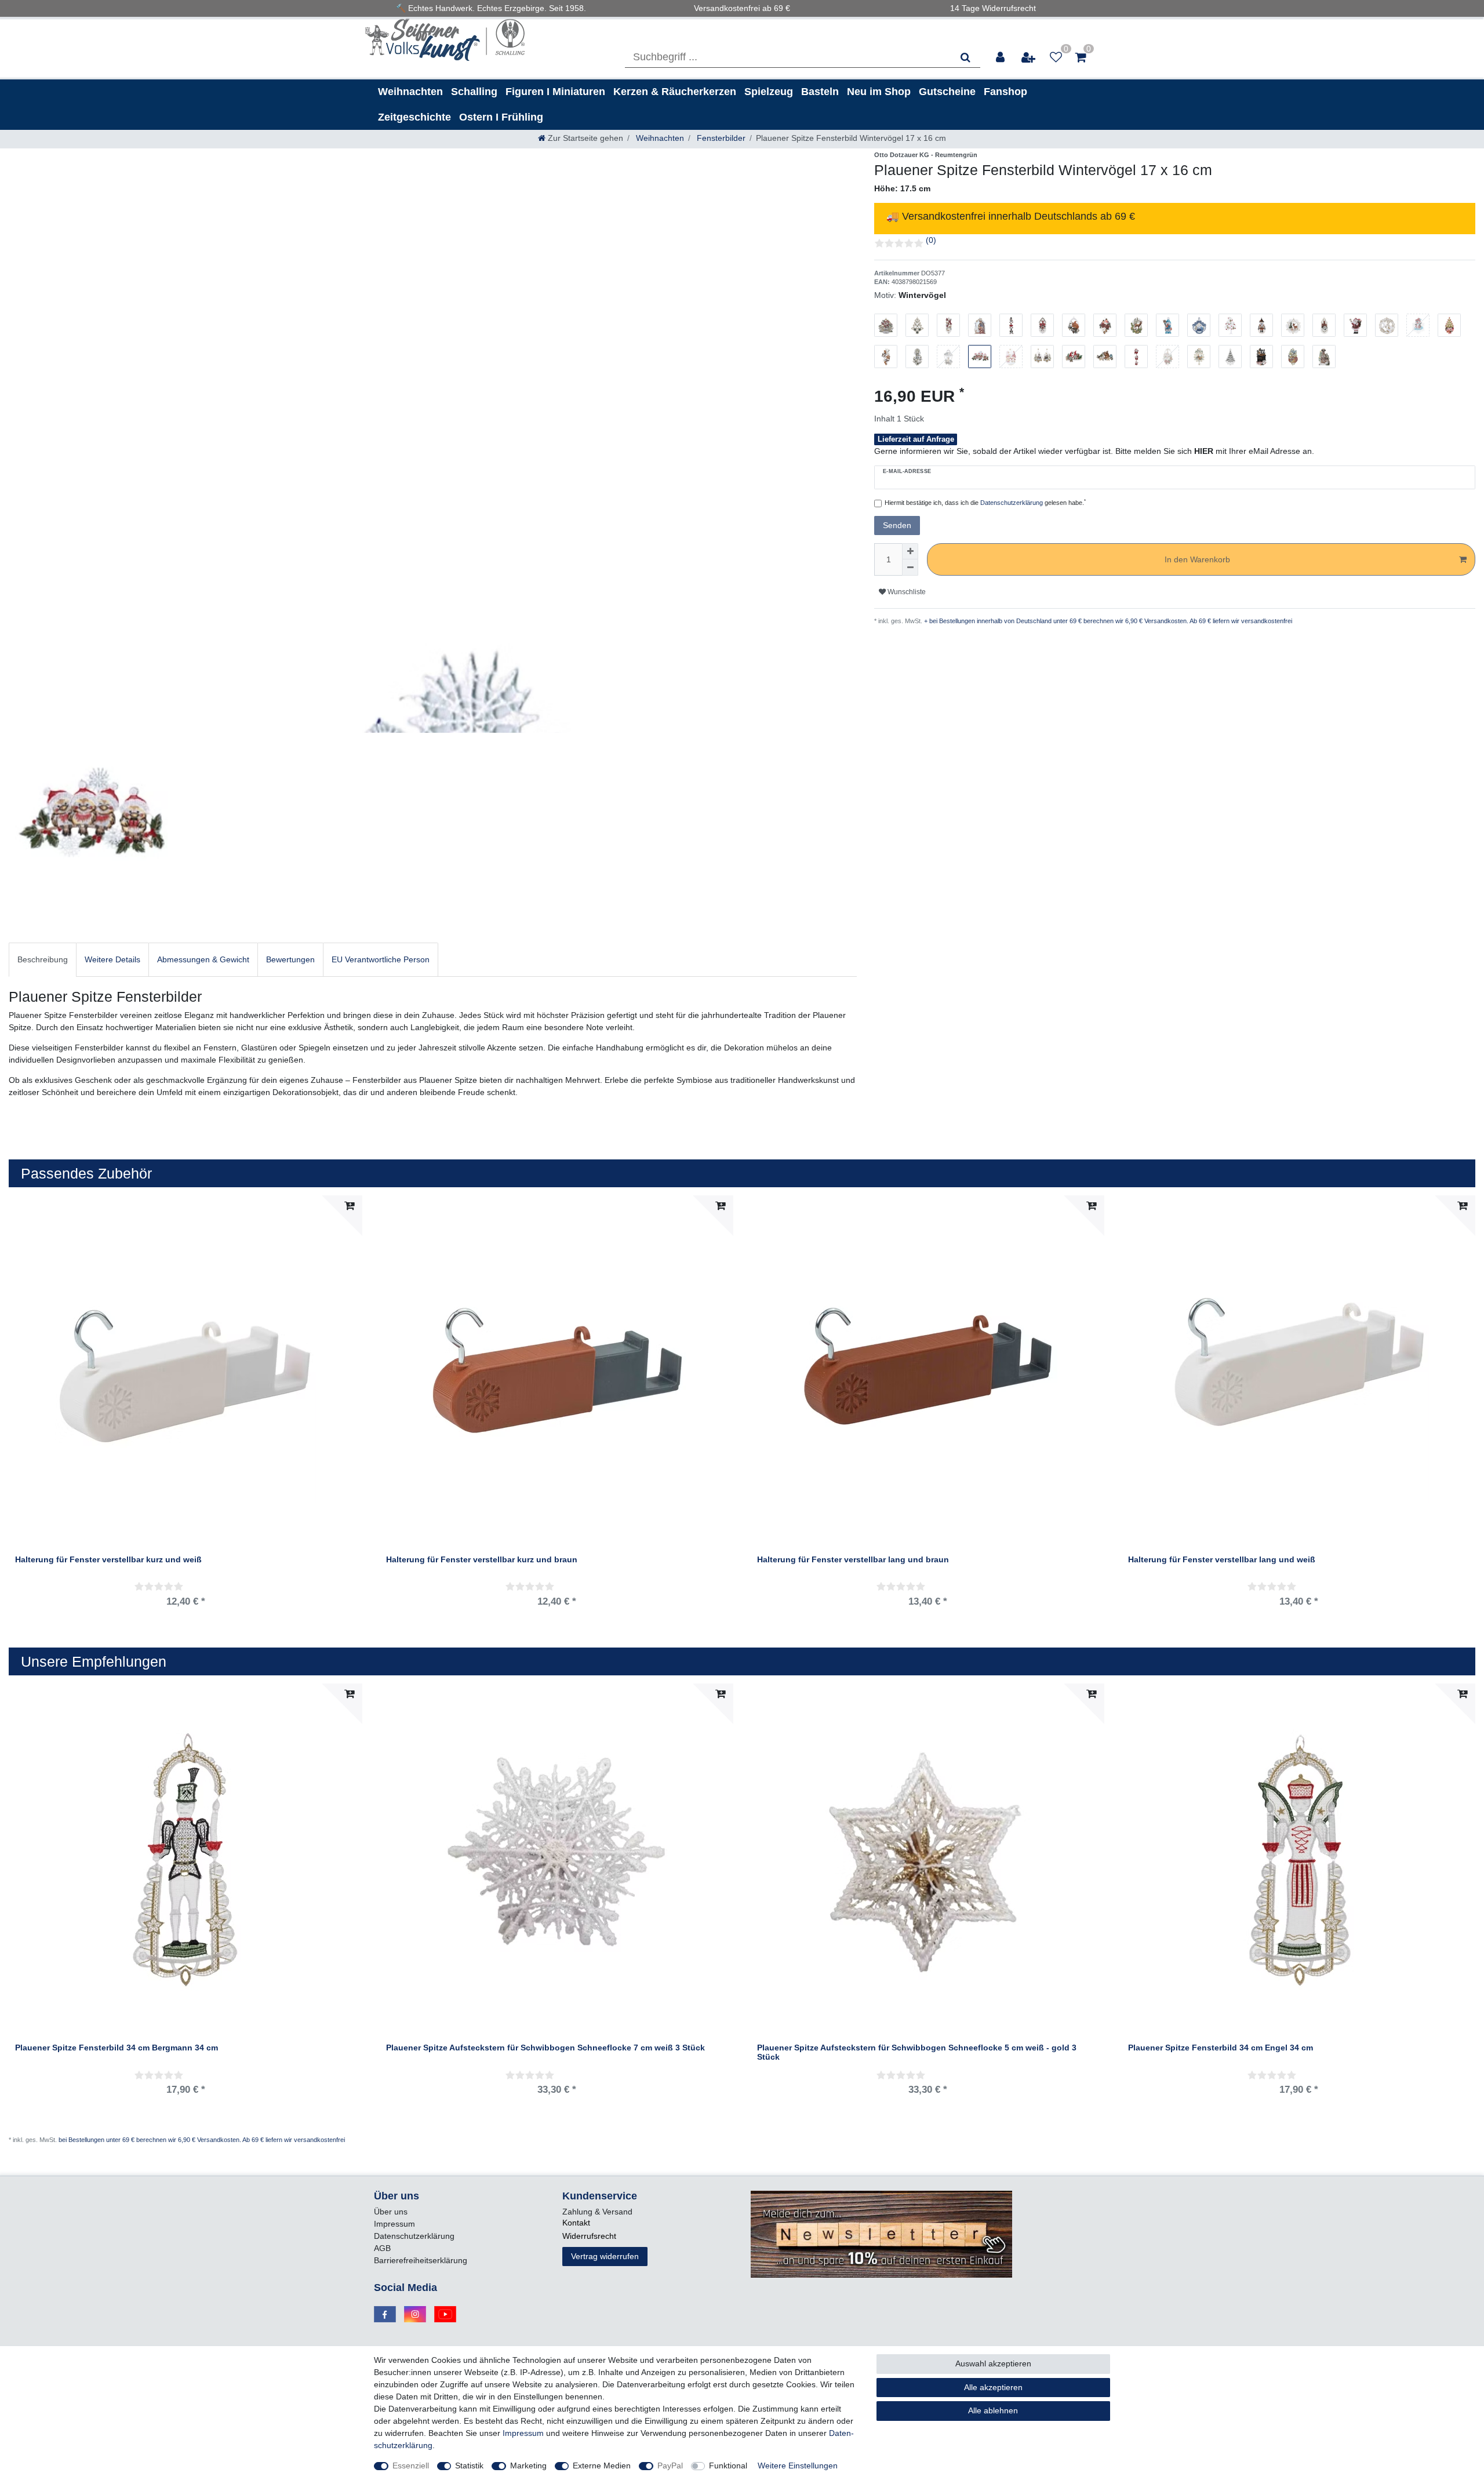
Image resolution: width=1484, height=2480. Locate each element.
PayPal (670, 2466)
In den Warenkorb (1197, 559)
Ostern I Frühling (501, 117)
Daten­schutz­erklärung (414, 2236)
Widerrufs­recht (589, 2236)
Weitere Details (112, 959)
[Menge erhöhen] (910, 551)
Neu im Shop (879, 92)
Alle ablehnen (993, 2410)
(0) (931, 240)
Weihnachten (410, 92)
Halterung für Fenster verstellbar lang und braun (853, 1560)
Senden (897, 525)
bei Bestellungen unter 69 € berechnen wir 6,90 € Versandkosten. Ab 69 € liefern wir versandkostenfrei (202, 2140)
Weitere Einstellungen (798, 2466)
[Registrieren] (1029, 57)
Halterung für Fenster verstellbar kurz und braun (482, 1560)
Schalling (474, 92)
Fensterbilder (720, 138)
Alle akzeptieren (993, 2387)
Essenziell (411, 2466)
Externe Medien (602, 2466)
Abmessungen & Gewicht (203, 959)
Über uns (391, 2212)
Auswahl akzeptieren (993, 2363)
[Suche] (965, 57)
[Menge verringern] (910, 568)
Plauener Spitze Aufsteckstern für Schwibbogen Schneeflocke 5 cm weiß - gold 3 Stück (917, 2052)
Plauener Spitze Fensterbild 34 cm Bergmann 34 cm (117, 2048)
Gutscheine (947, 92)
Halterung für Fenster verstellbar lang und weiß (1222, 1560)
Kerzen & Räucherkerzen (675, 92)
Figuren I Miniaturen (555, 92)
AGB (382, 2248)
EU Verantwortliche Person (381, 959)
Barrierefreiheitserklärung (421, 2260)
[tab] (43, 960)
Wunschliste (906, 592)
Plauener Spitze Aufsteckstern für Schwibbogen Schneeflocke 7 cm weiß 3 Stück (545, 2048)
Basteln (820, 92)
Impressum (394, 2224)
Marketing (528, 2466)
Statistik (469, 2466)
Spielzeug (769, 92)
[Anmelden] (1001, 57)
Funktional (728, 2466)
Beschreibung (43, 959)
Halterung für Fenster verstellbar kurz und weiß (108, 1560)
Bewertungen (290, 959)
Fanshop (1005, 92)
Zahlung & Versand (597, 2212)
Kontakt (576, 2223)
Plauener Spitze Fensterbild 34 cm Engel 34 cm (1221, 2048)
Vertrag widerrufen (605, 2256)
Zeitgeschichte (414, 117)
